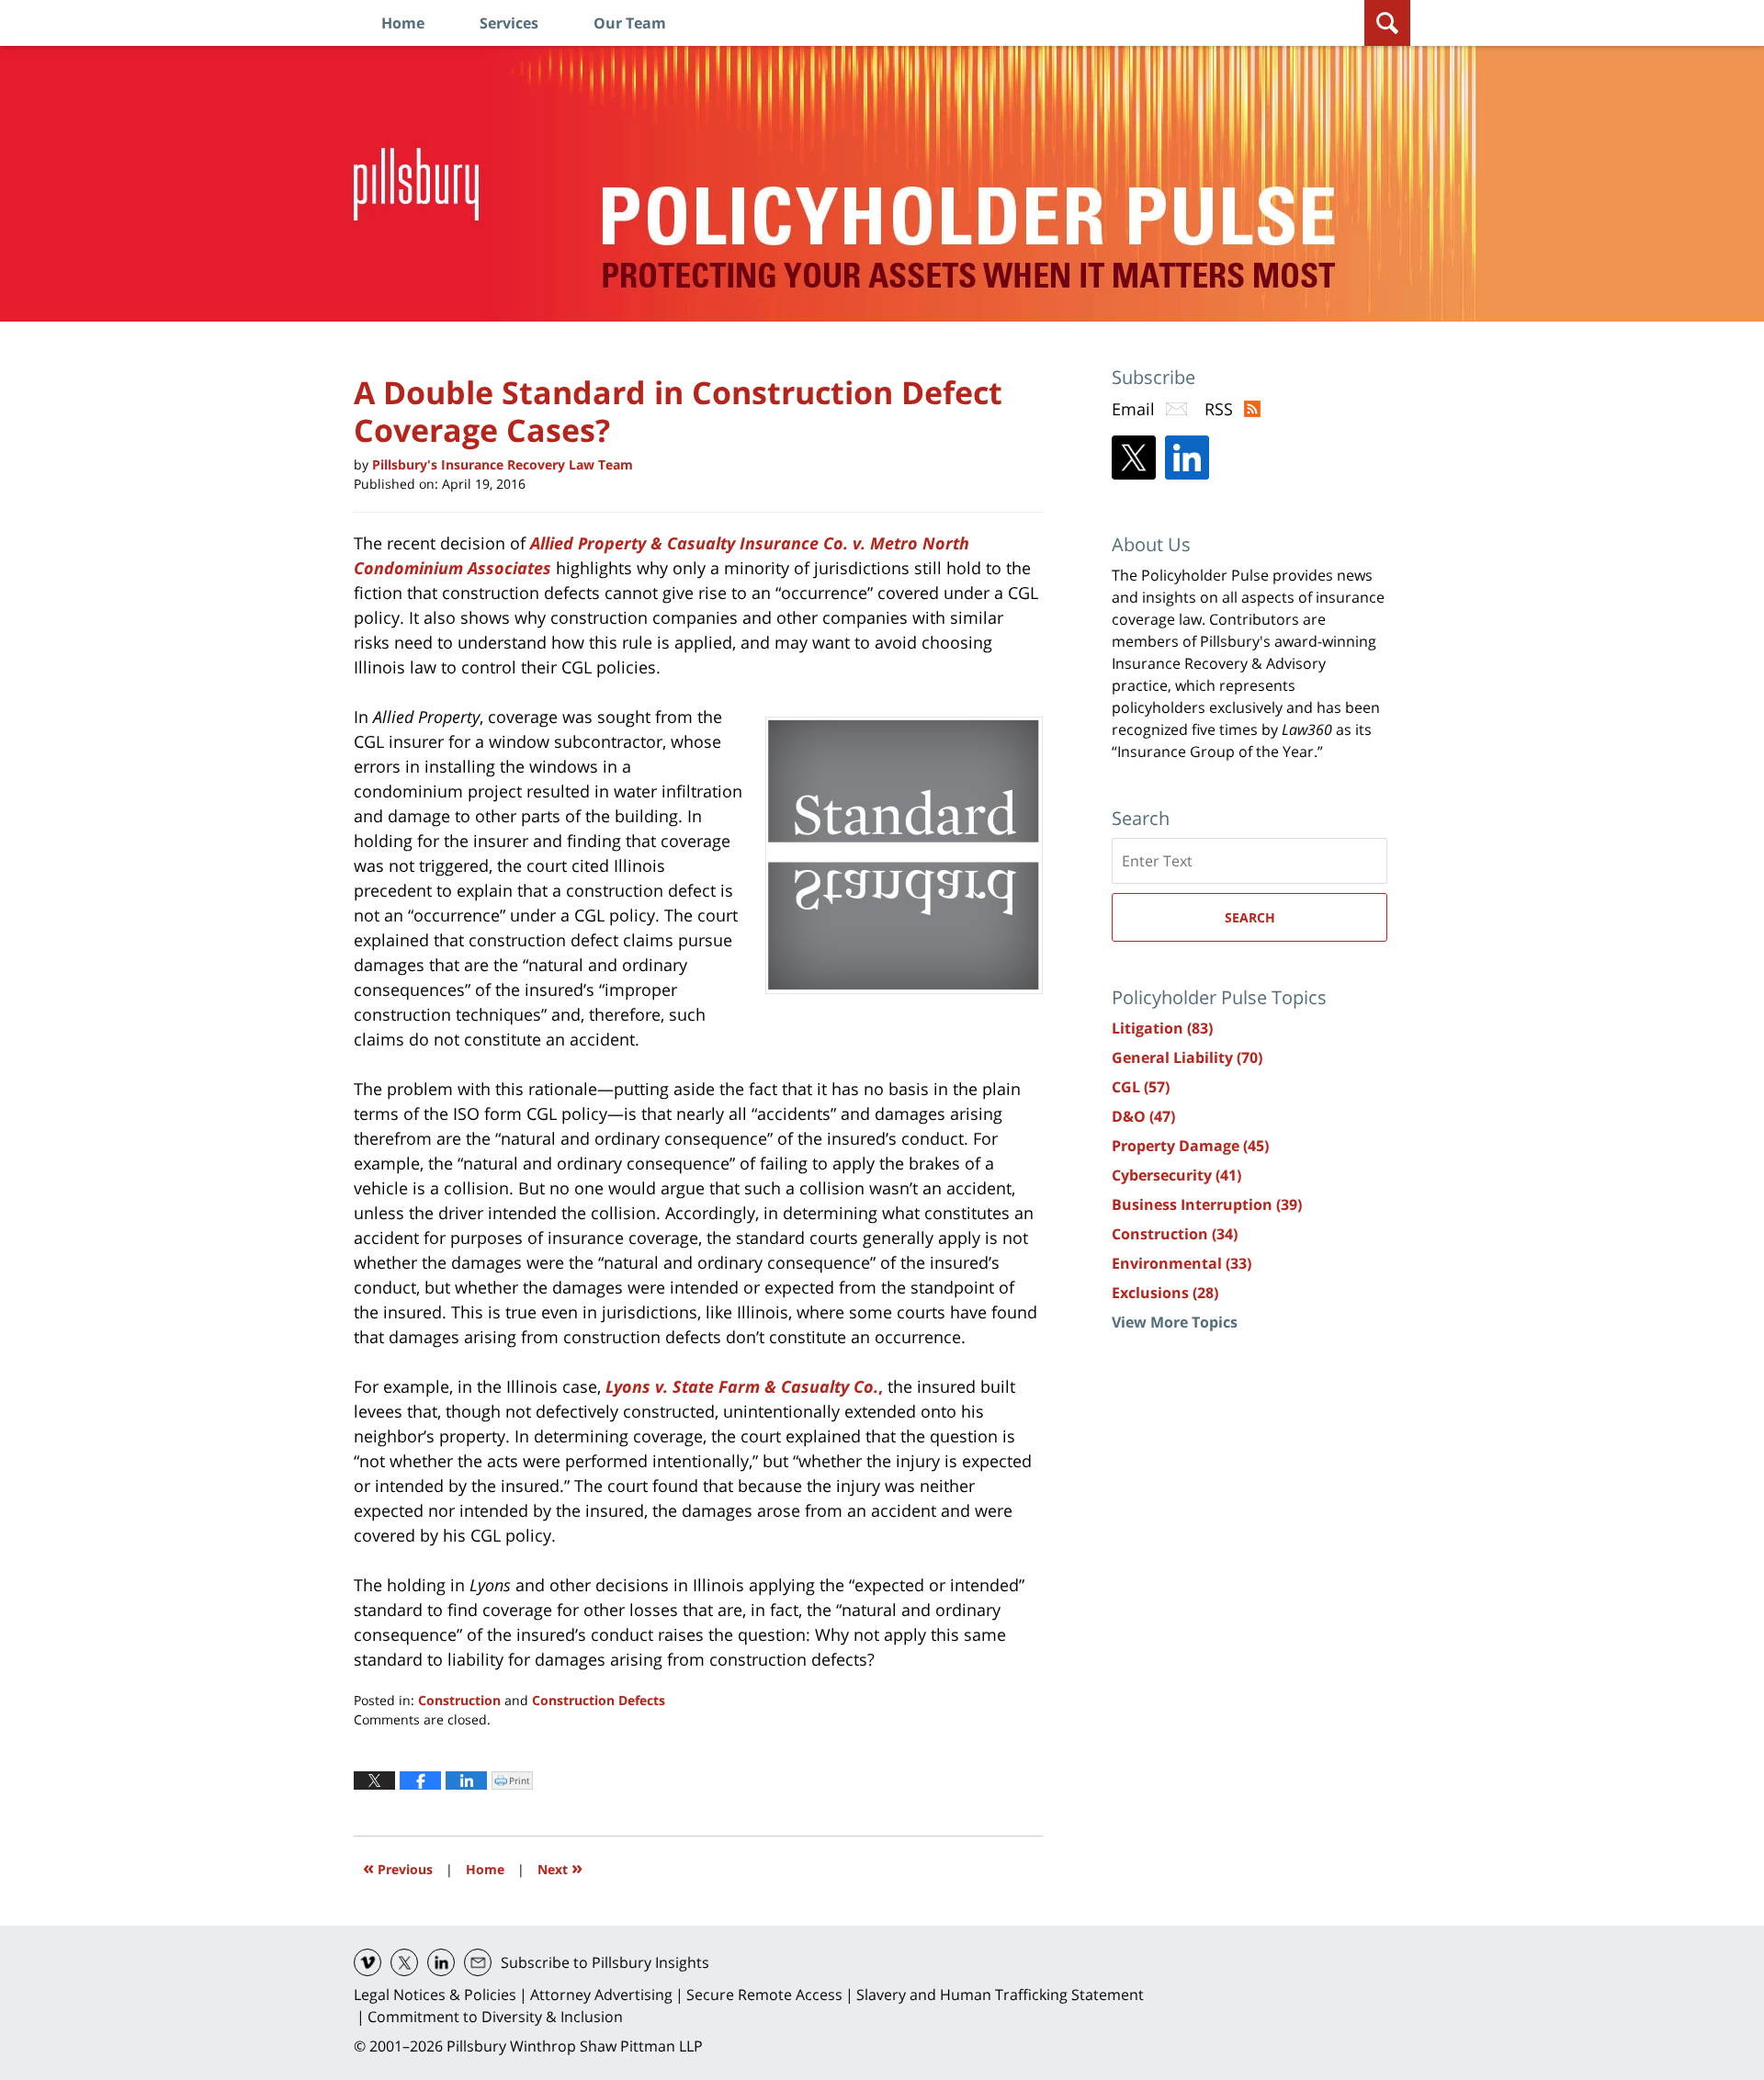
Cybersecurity (1176, 1175)
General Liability (1187, 1057)
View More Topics (1175, 1322)
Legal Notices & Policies (435, 1995)
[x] (404, 1962)
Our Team (630, 23)
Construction (459, 1700)
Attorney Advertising (601, 1995)
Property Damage (1190, 1146)
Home (403, 23)
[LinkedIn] (1187, 458)
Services (509, 23)
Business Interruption (1207, 1204)
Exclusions (1165, 1293)
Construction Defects (599, 1700)
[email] (478, 1962)
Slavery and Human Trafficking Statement (1000, 1995)
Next (560, 1867)
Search (1250, 917)
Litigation (1162, 1028)
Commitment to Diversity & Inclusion (495, 2017)
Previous (398, 1867)
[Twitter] (1134, 458)
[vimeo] (367, 1962)
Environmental (1182, 1263)
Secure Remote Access (764, 1995)
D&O (1143, 1116)
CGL (1141, 1087)
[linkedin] (441, 1962)
